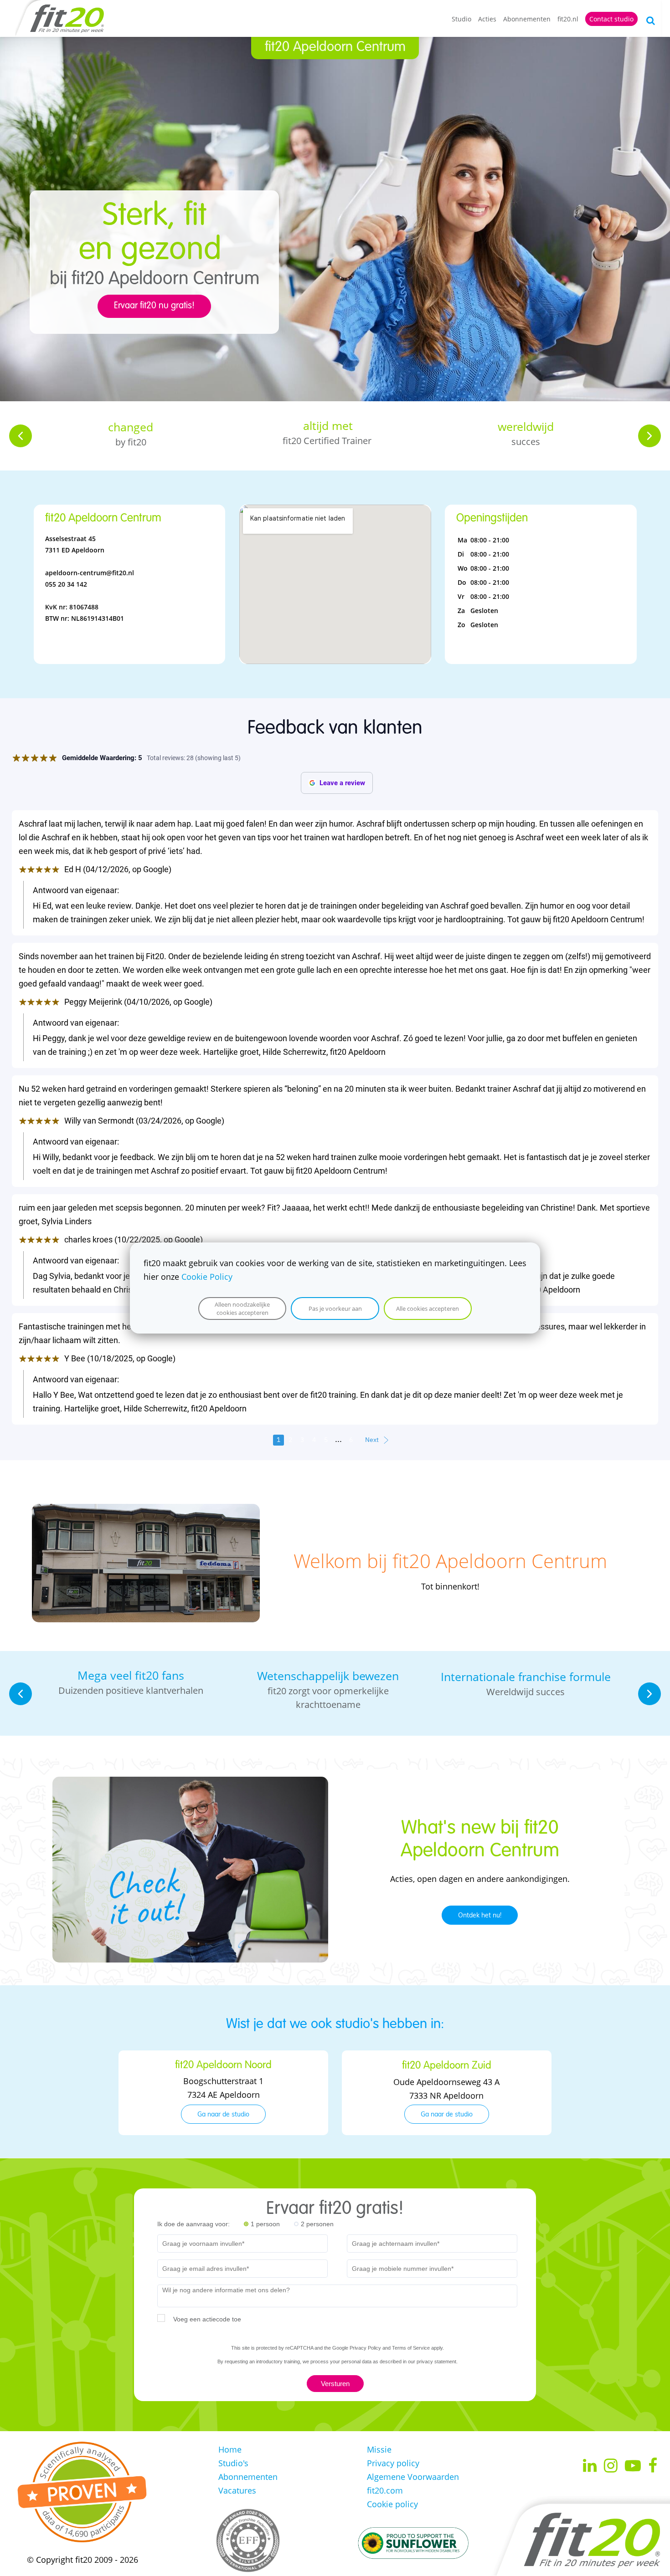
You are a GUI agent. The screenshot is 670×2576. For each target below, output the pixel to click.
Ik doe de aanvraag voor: (193, 2224)
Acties (487, 19)
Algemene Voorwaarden (413, 2477)
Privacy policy (393, 2463)
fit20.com (385, 2490)
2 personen (317, 2224)
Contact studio (611, 19)
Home (230, 2449)
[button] (21, 436)
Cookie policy (392, 2504)
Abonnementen (527, 19)
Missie (379, 2449)
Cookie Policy (207, 1277)
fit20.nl (568, 19)
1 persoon (265, 2224)
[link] (146, 1511)
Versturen (335, 2384)
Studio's (233, 2463)
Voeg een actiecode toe (207, 2319)
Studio (461, 19)
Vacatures (237, 2490)
